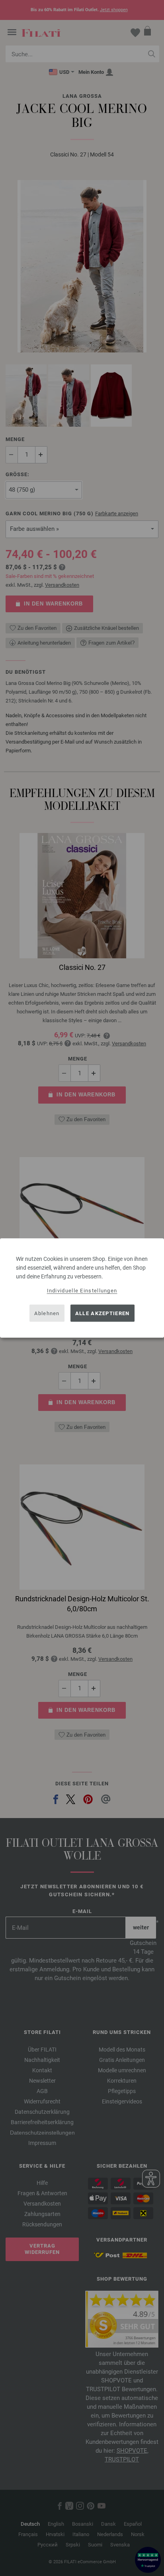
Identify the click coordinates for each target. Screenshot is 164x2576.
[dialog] (82, 1288)
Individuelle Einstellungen (82, 1291)
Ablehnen (47, 1313)
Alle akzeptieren (102, 1313)
